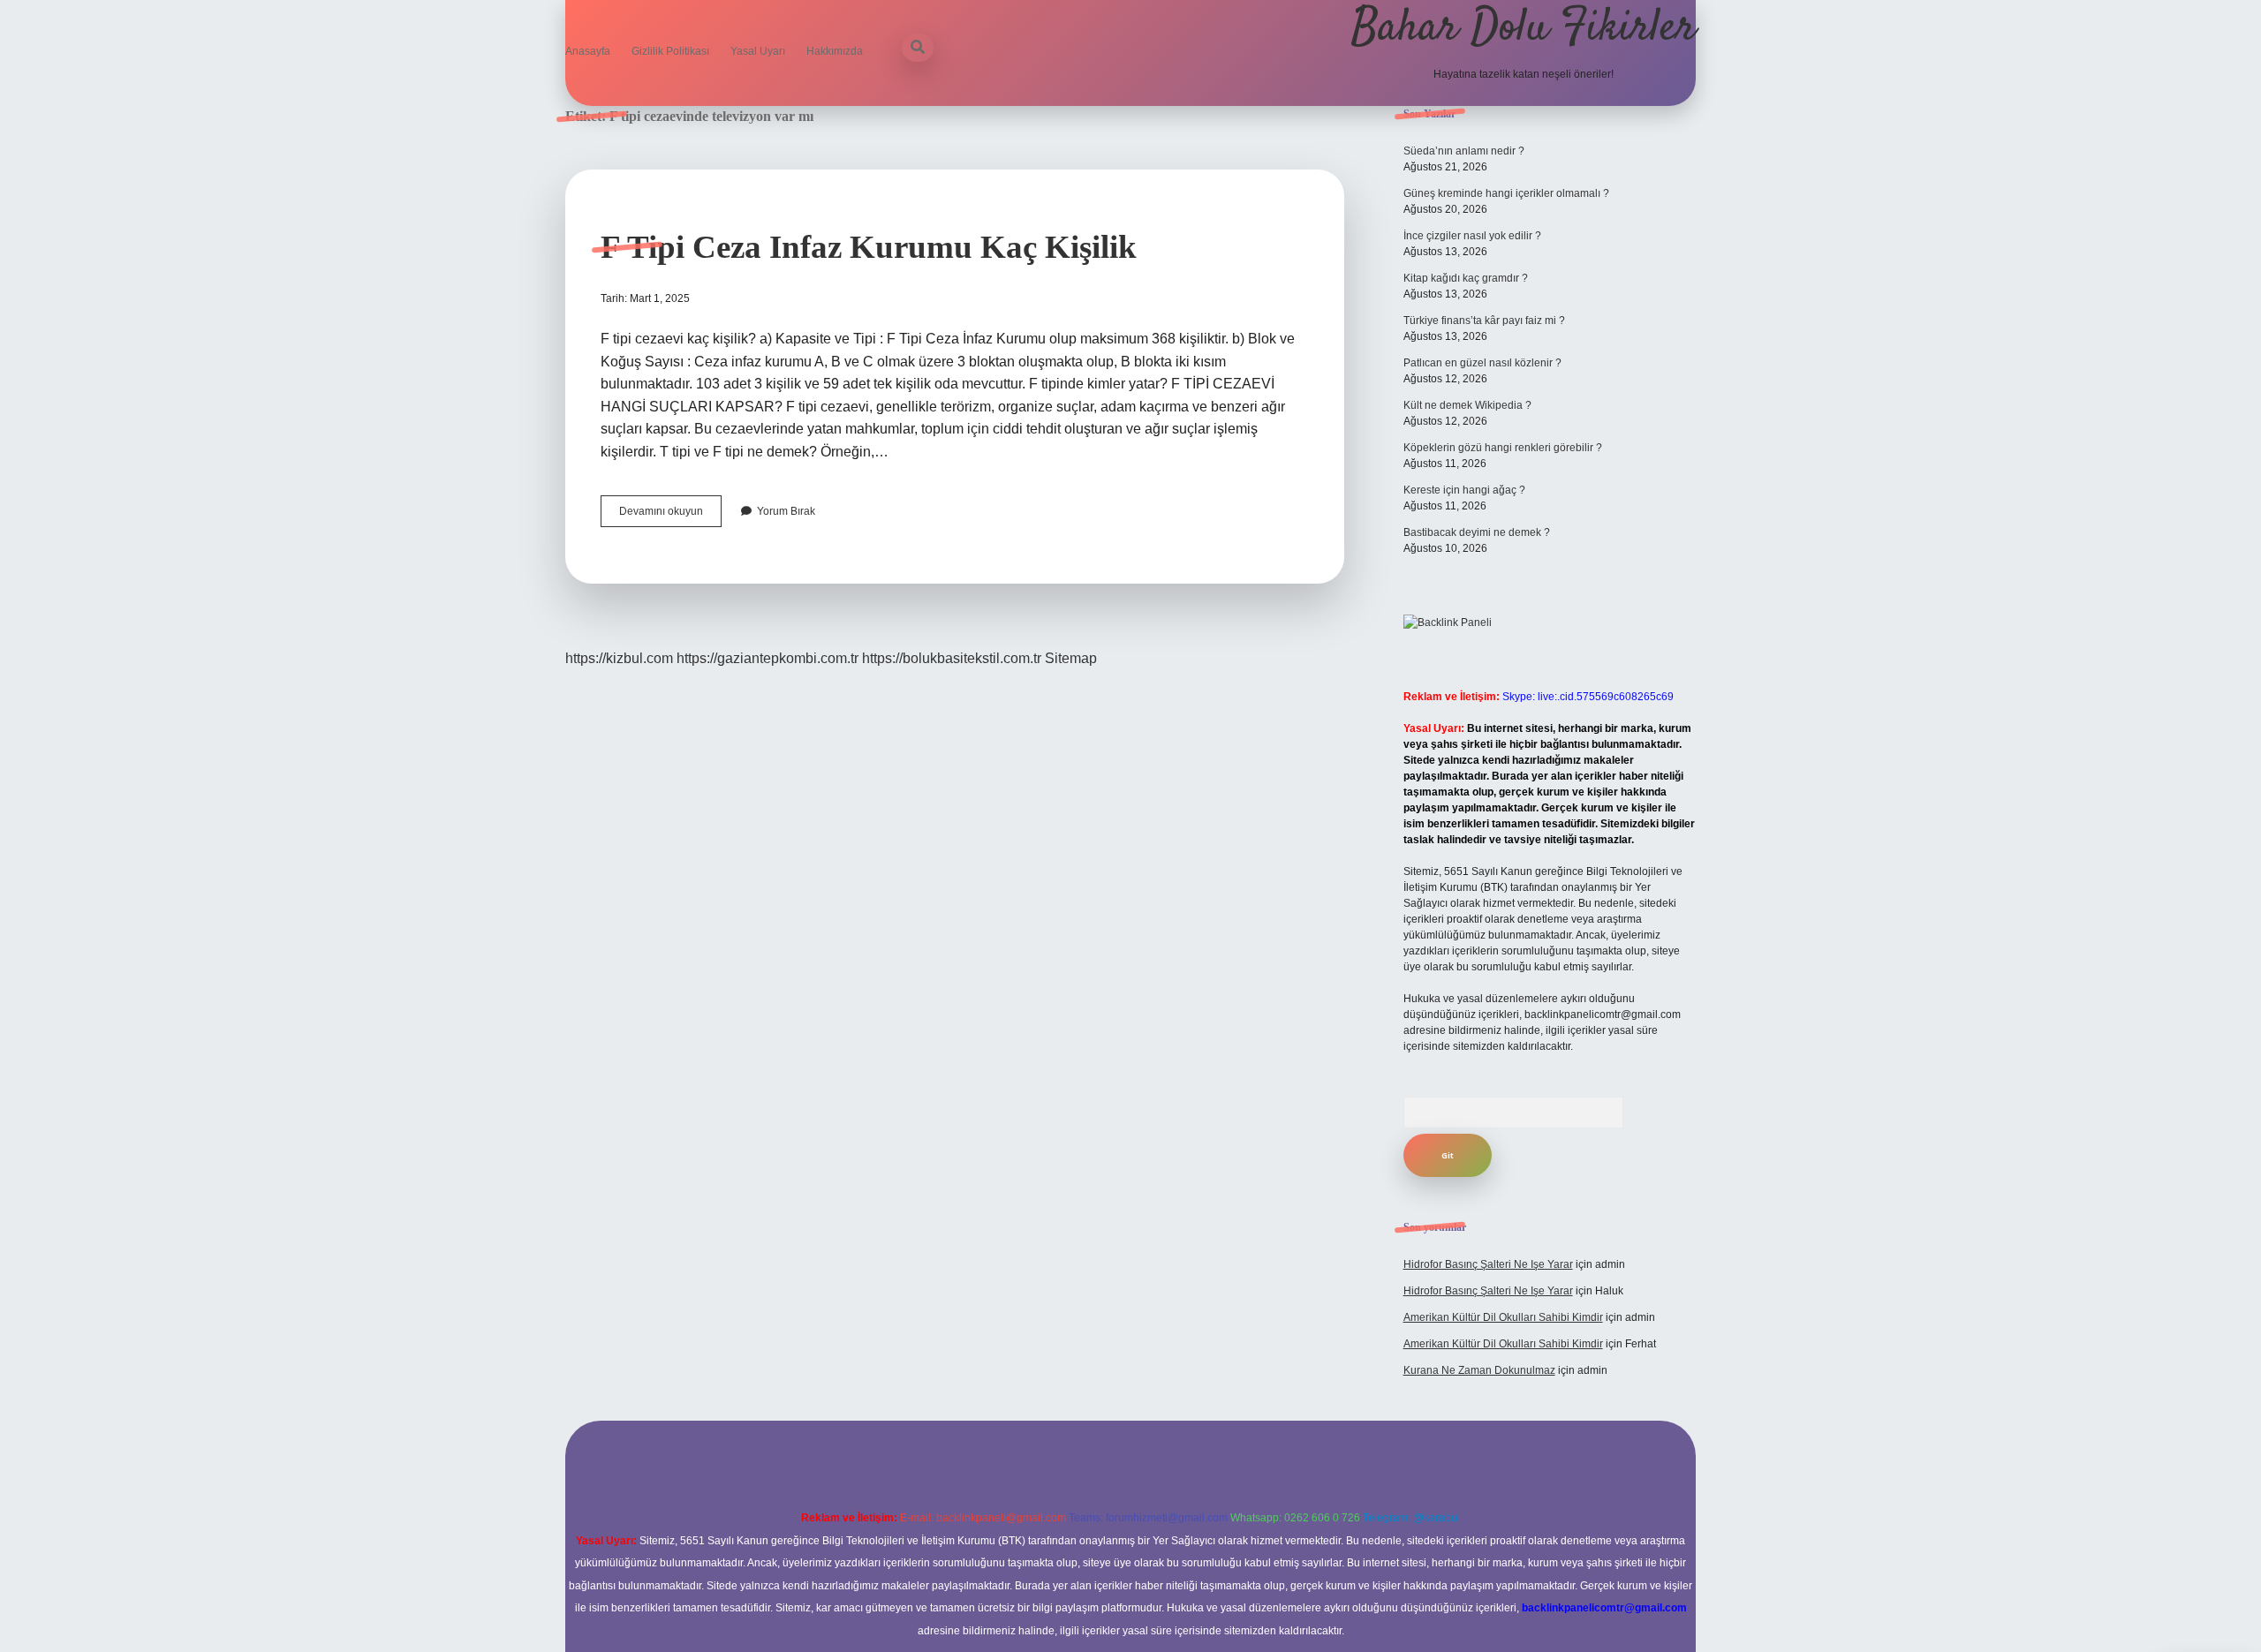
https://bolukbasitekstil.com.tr (952, 658)
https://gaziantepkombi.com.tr (768, 658)
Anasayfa (588, 51)
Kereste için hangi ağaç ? (1464, 490)
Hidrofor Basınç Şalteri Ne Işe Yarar (1488, 1264)
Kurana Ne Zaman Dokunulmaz (1479, 1370)
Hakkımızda (835, 51)
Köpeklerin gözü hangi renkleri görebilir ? (1503, 448)
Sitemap (1071, 658)
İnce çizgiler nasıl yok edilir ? (1472, 236)
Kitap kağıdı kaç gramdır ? (1466, 278)
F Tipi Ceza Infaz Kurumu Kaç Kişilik (869, 247)
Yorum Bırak (786, 511)
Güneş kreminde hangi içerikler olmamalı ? (1506, 193)
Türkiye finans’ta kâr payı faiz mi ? (1484, 321)
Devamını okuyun (670, 516)
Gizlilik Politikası (670, 51)
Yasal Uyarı (758, 51)
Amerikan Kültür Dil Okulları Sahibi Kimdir (1503, 1317)
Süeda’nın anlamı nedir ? (1464, 151)
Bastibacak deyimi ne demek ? (1477, 532)
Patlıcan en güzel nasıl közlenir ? (1482, 363)
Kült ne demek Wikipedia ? (1467, 405)
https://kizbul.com (619, 658)
